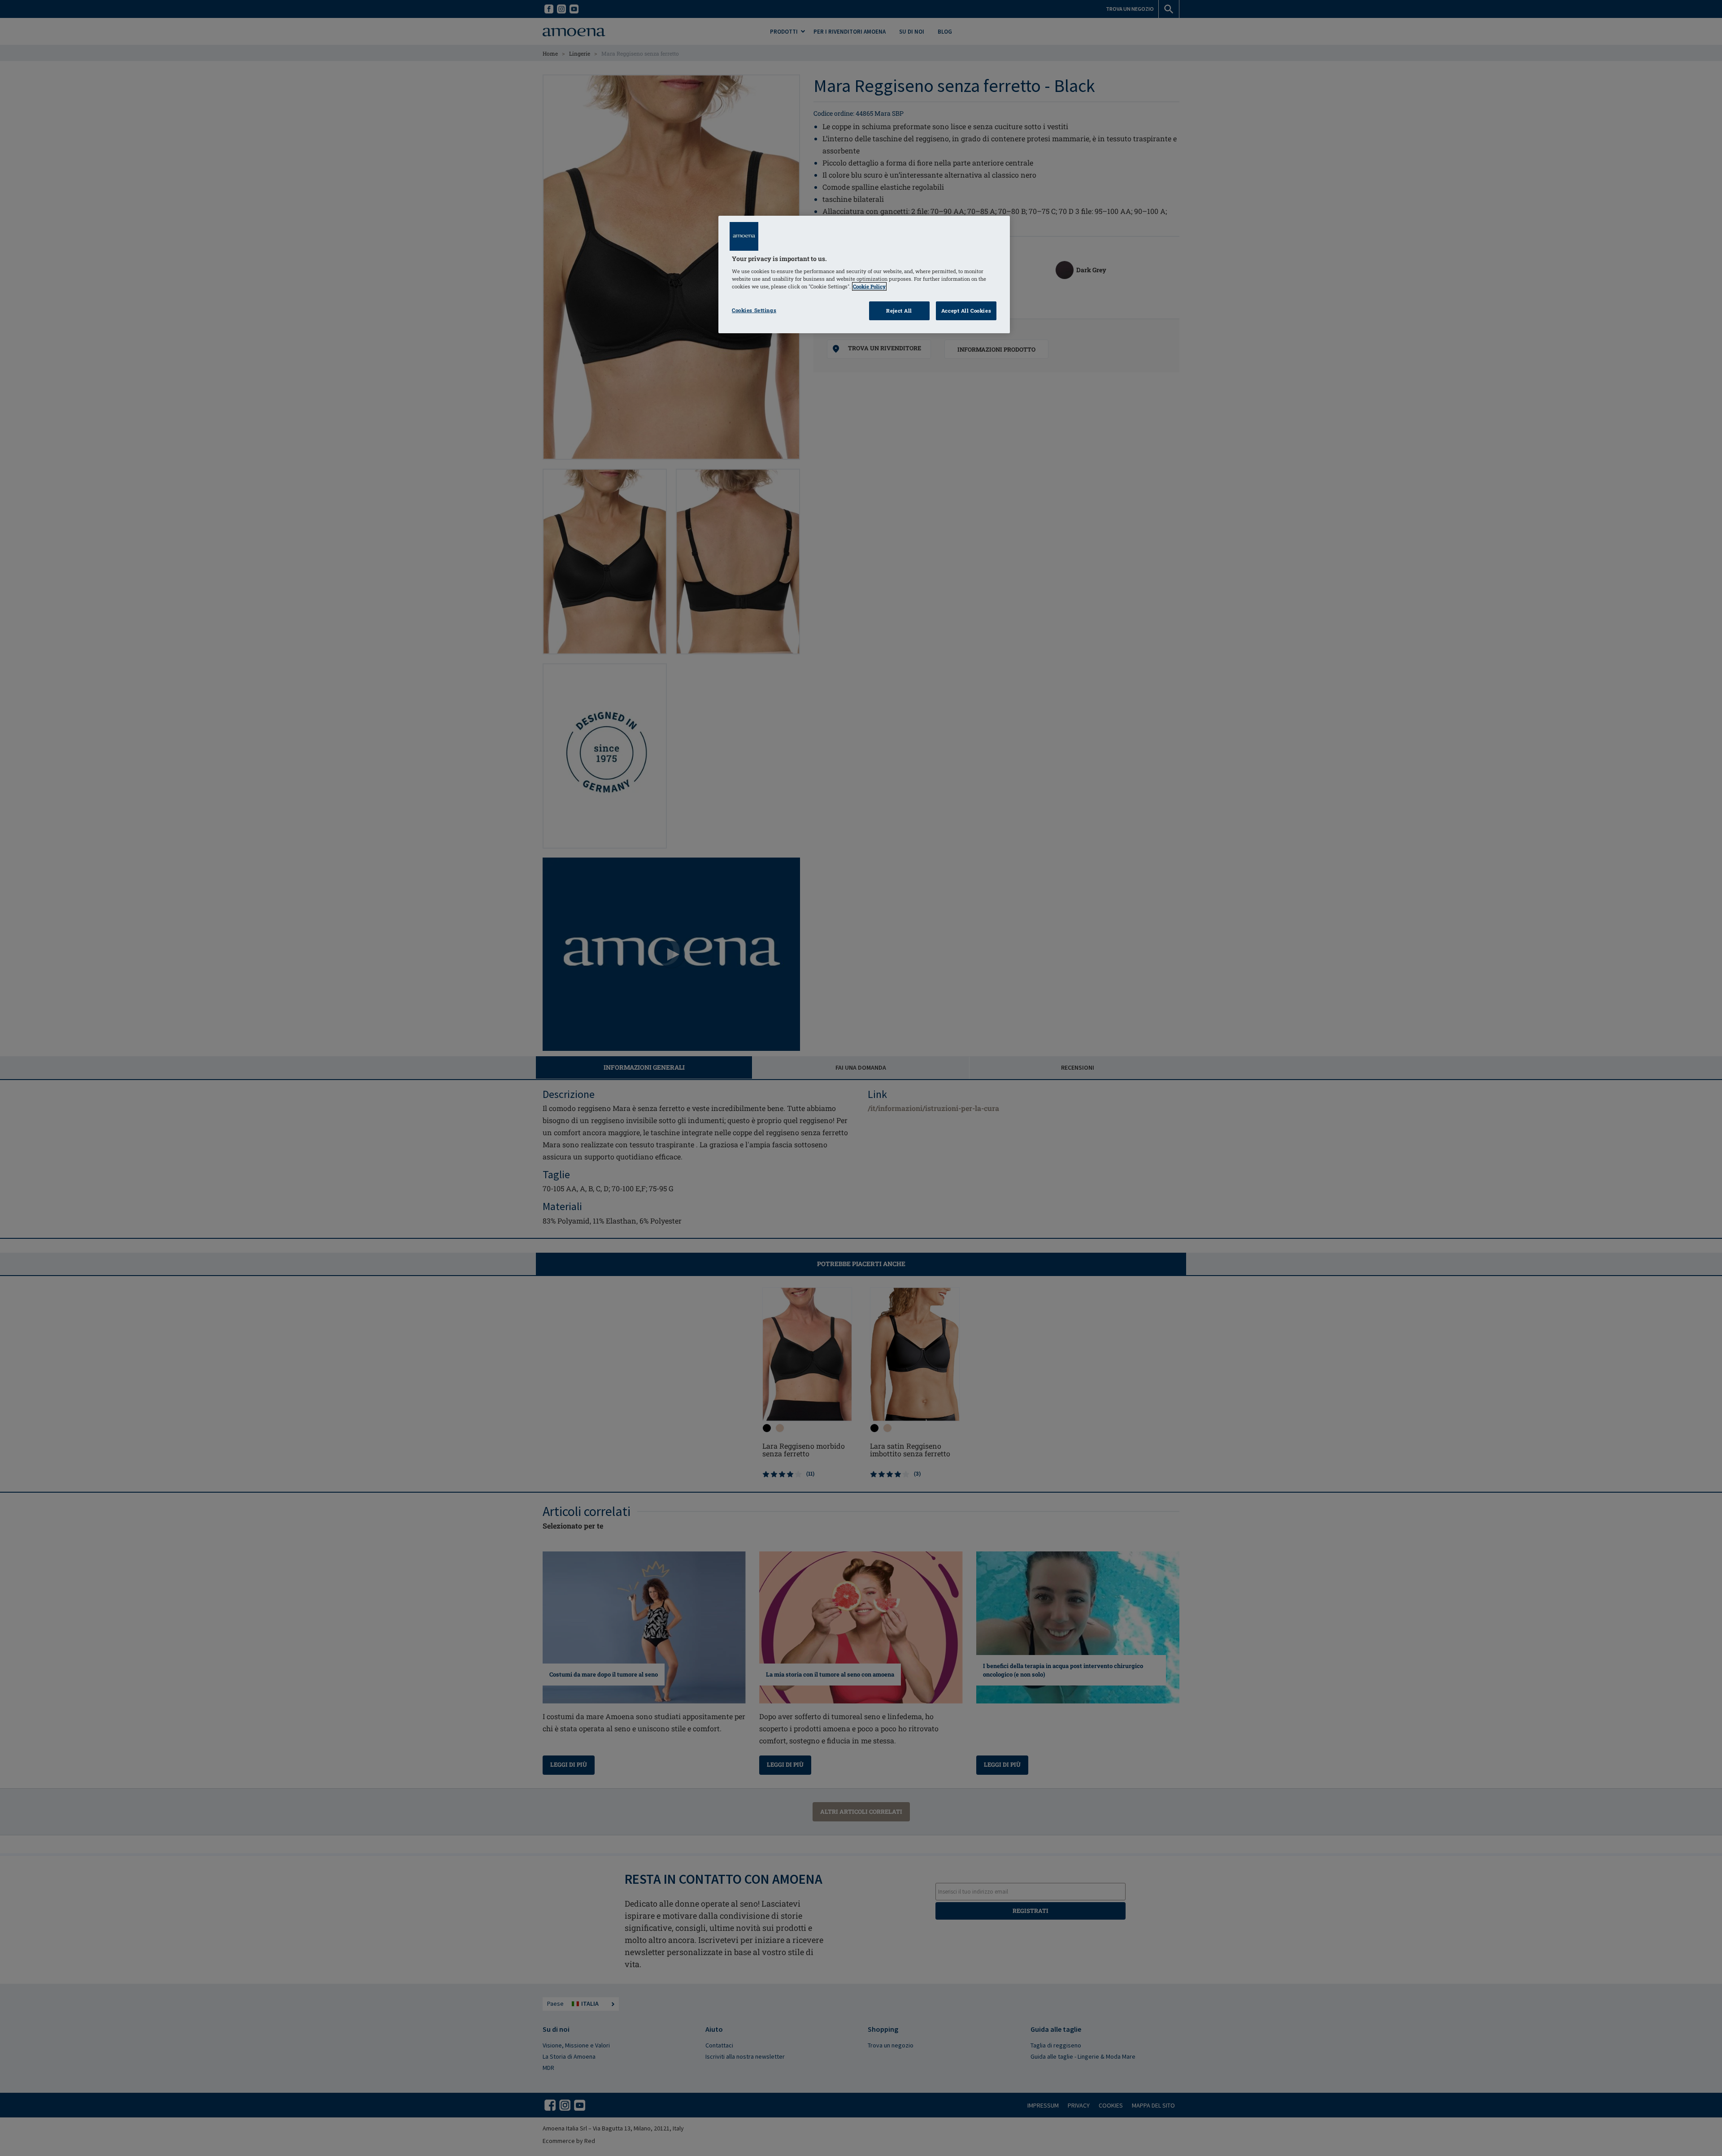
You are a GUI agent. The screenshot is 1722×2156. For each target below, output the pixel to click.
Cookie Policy (869, 286)
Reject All (899, 311)
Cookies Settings (754, 310)
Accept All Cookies (966, 311)
